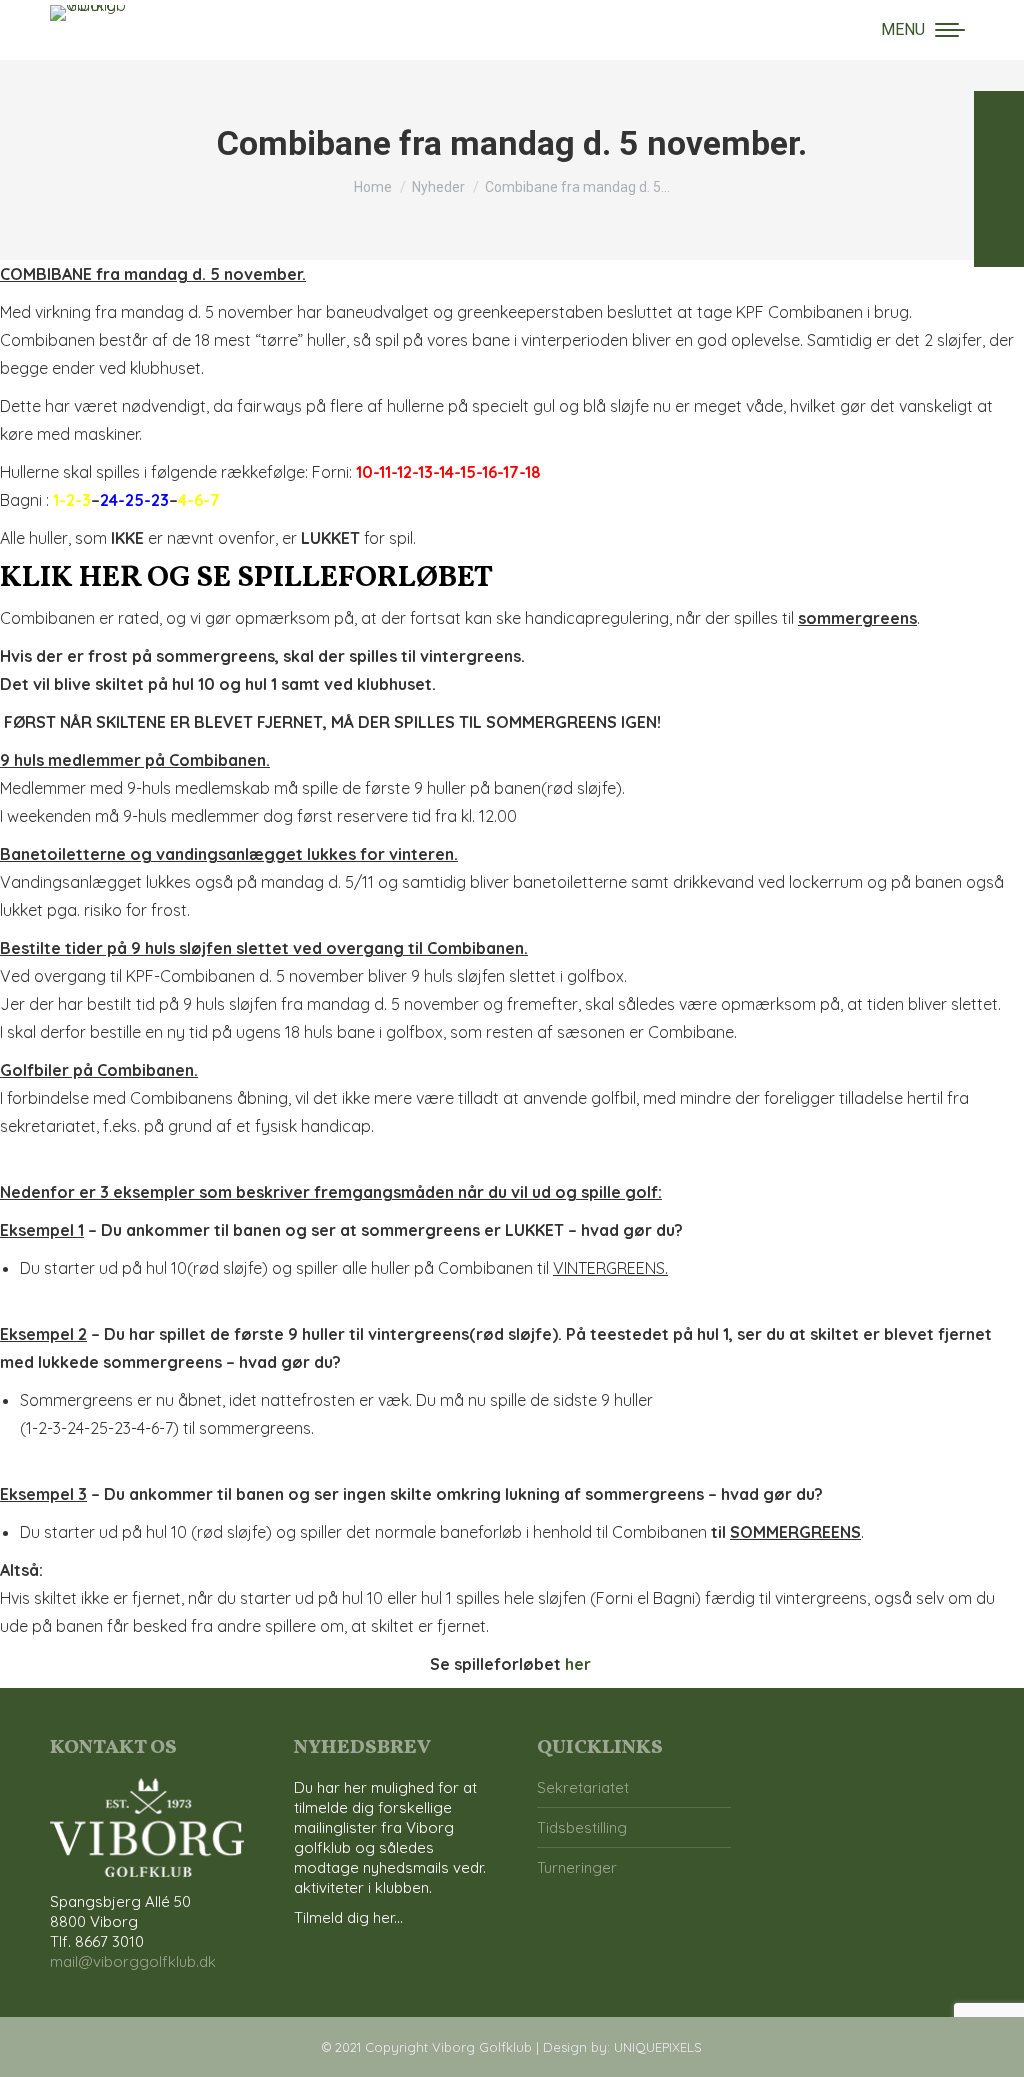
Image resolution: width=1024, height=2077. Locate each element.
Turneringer (577, 1867)
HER (110, 578)
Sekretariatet (583, 1787)
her (578, 1664)
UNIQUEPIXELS (658, 2047)
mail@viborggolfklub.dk (133, 1961)
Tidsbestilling (582, 1827)
